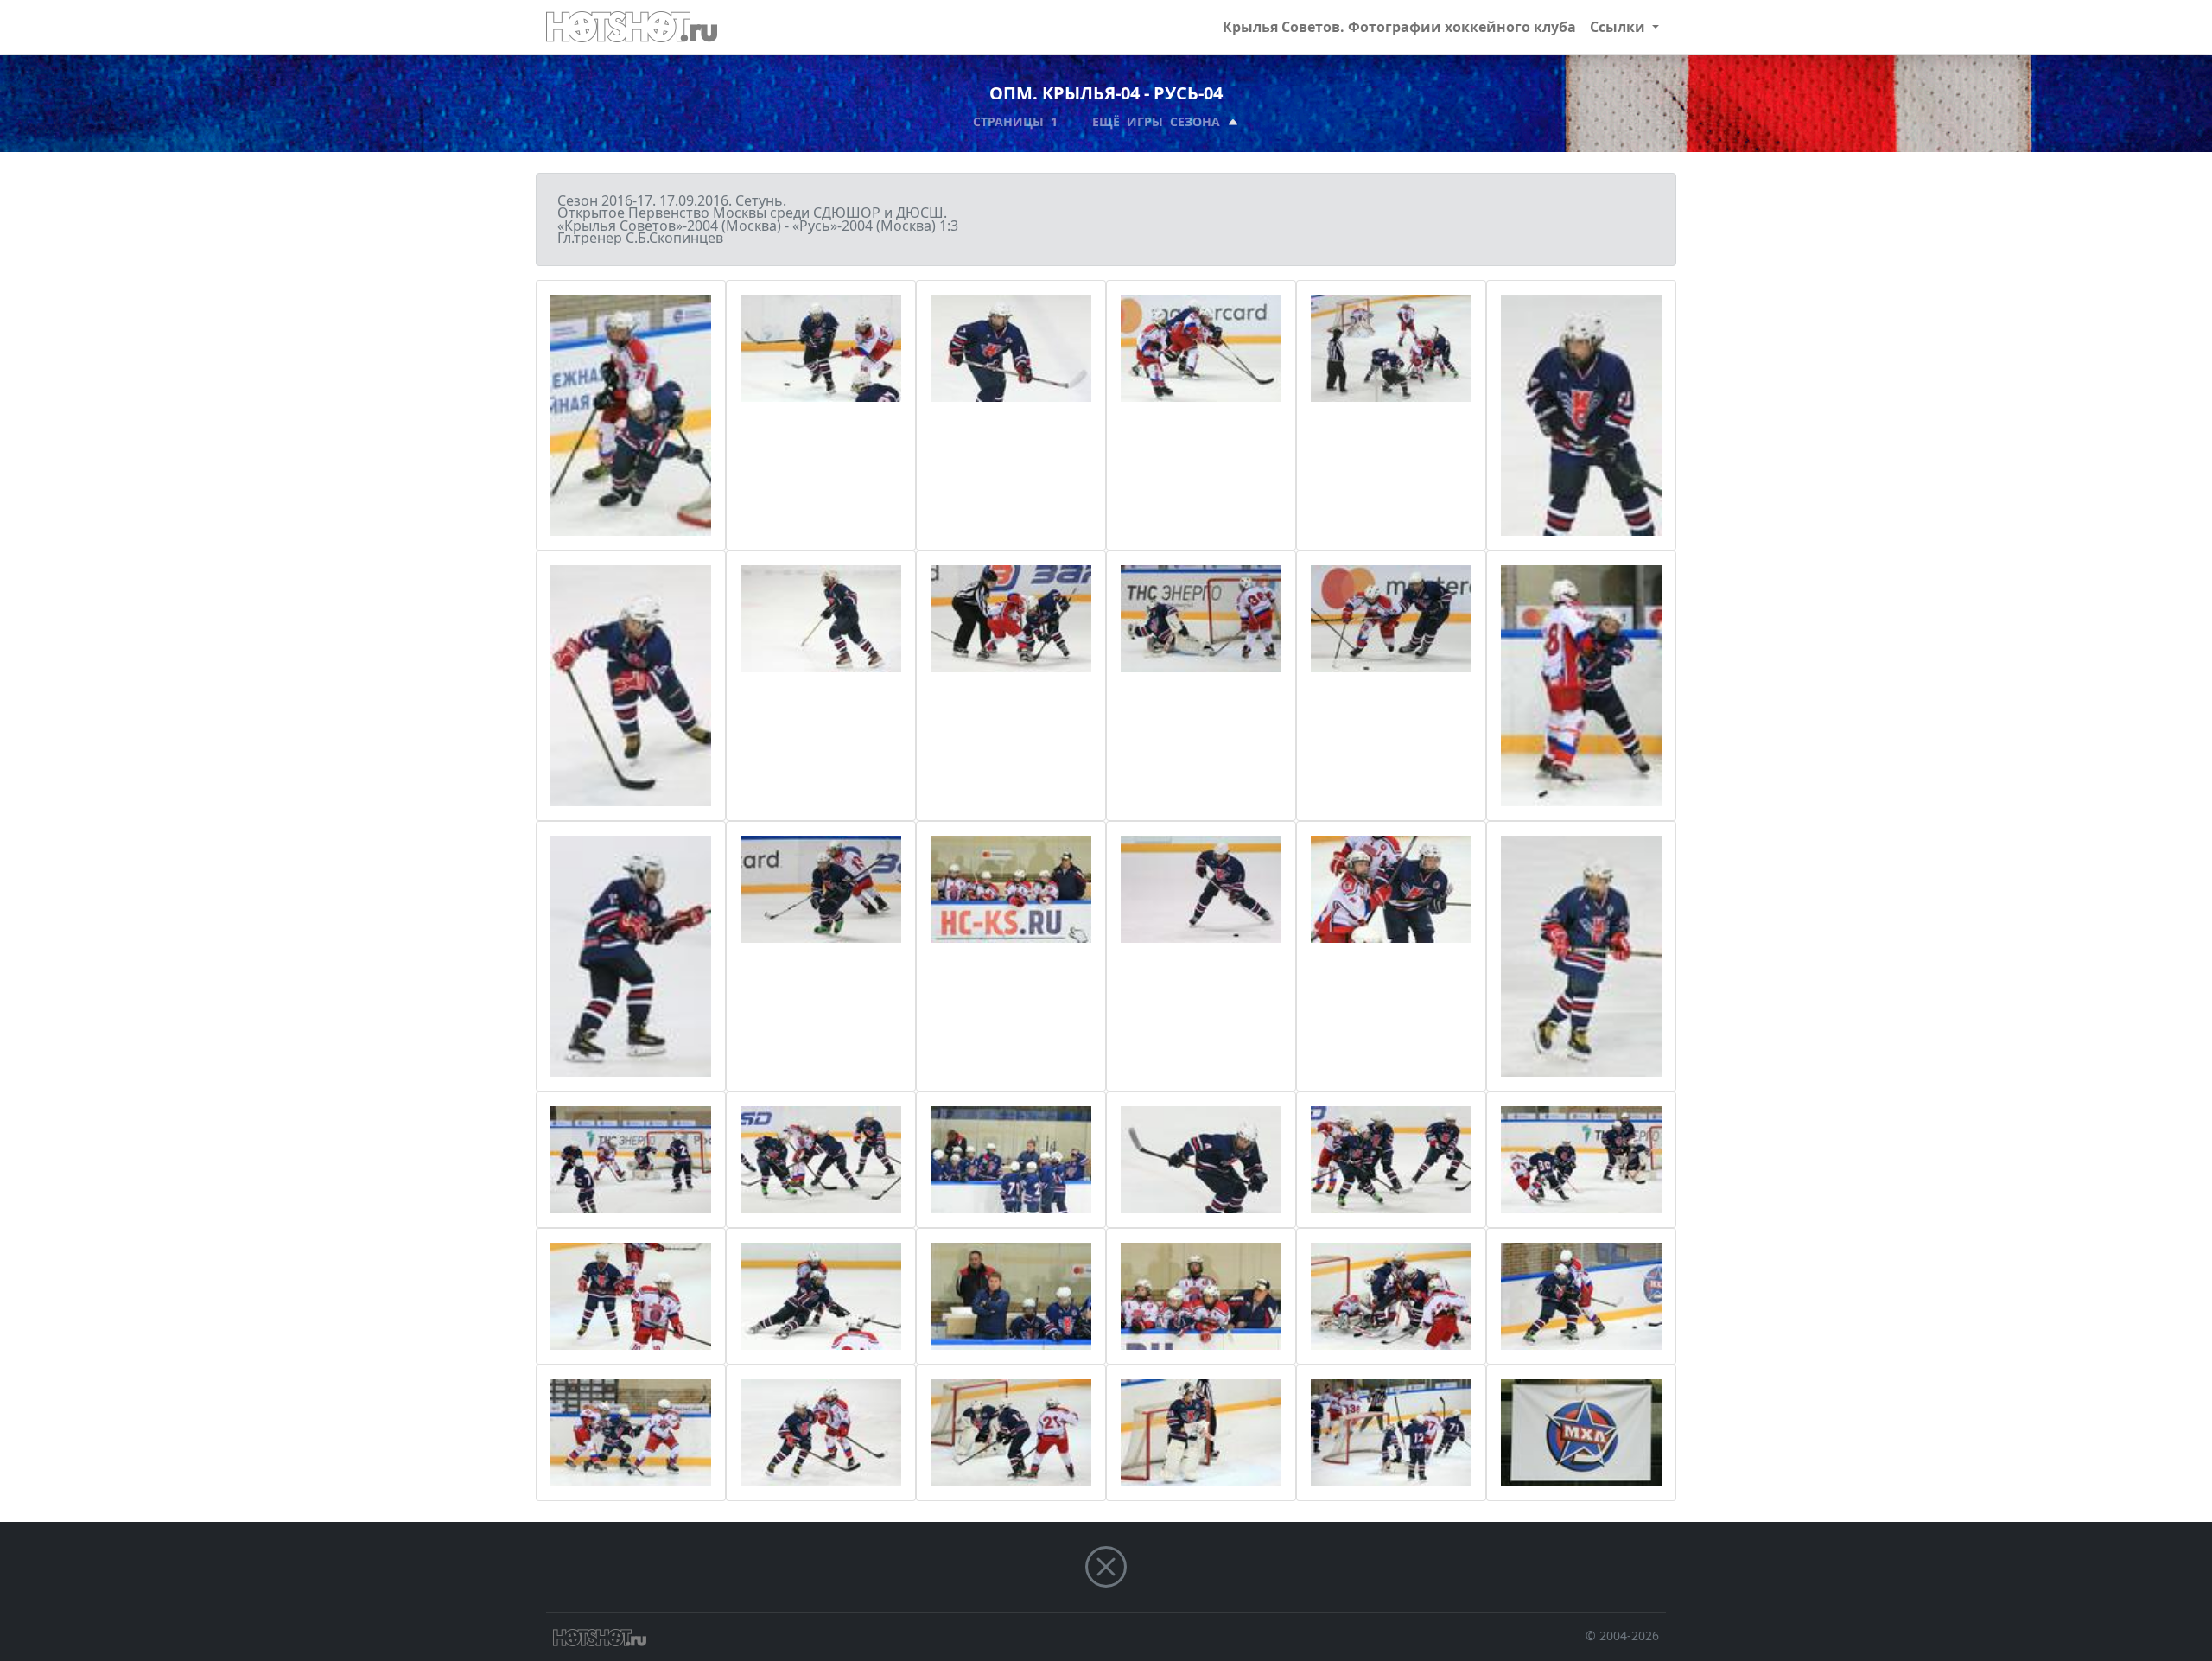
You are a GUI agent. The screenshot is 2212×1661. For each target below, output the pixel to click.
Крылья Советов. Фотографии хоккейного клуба (1399, 27)
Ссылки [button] (1619, 27)
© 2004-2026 (1622, 1636)
